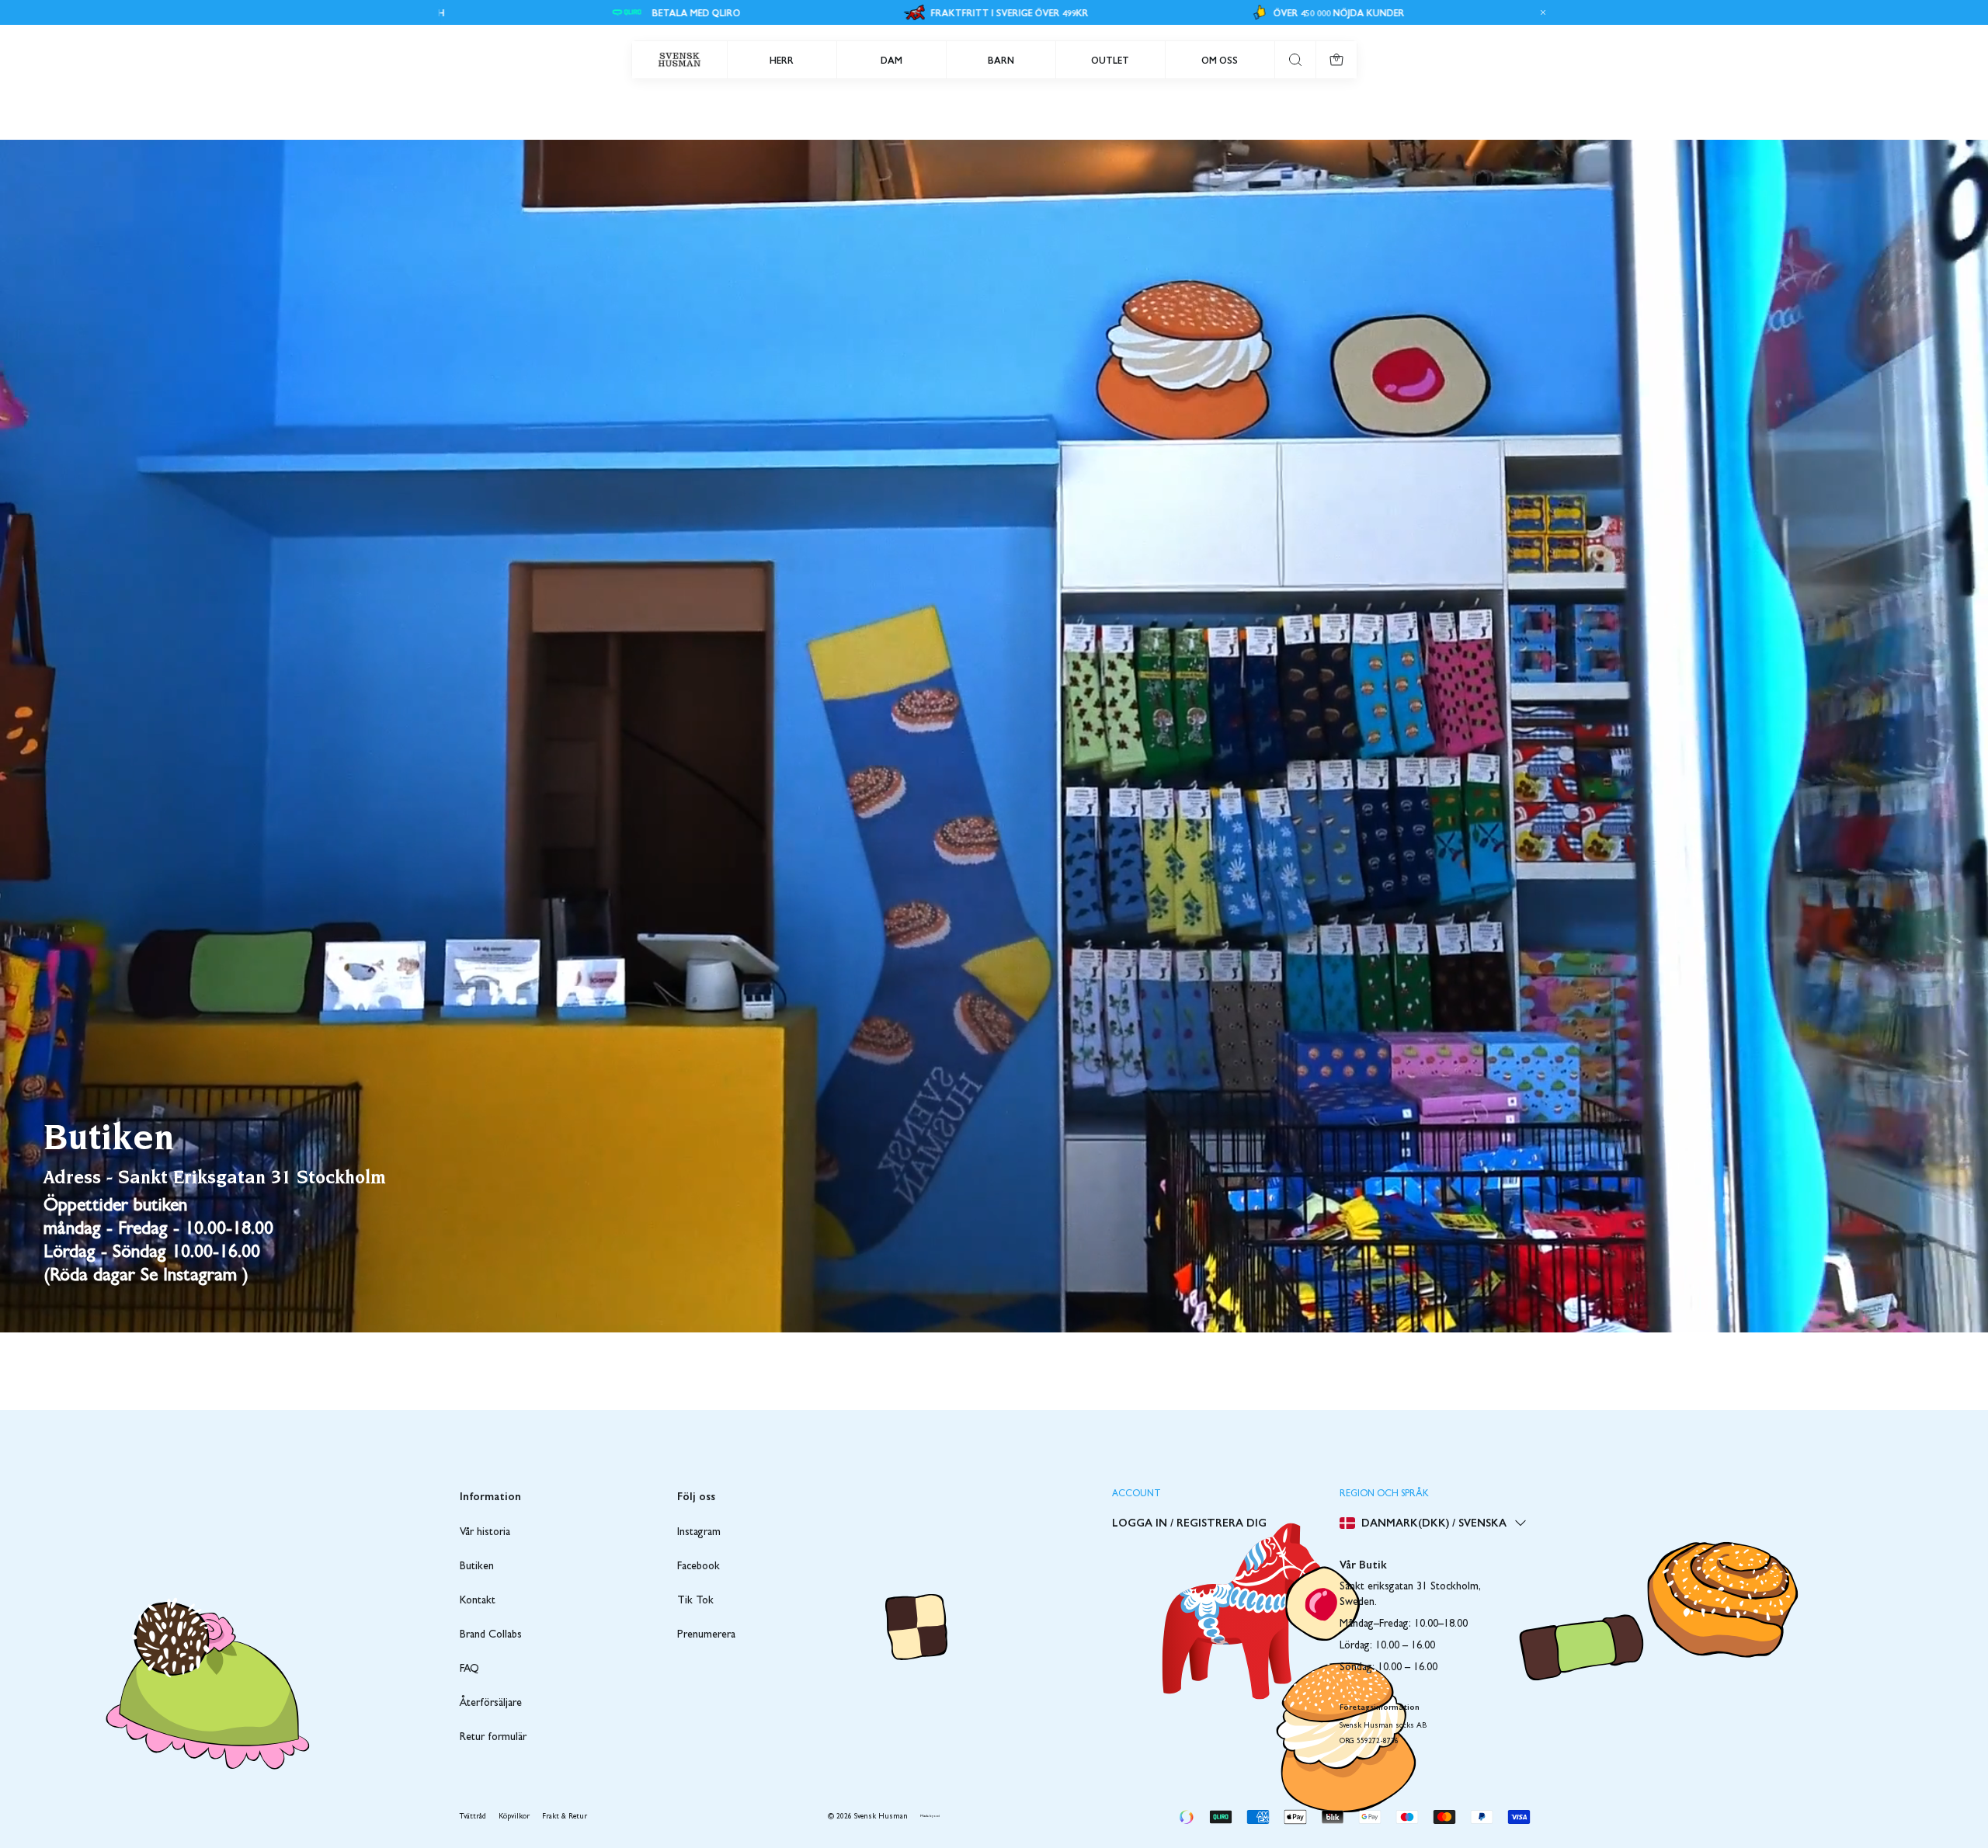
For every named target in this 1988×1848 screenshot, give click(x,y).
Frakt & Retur (565, 1817)
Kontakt (478, 1601)
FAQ (469, 1669)
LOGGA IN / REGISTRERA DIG (1189, 1522)
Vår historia (485, 1533)
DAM (891, 60)
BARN (1001, 60)
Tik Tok (695, 1601)
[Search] (1295, 60)
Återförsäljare (491, 1704)
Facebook (699, 1567)
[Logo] (679, 60)
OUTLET (1110, 60)
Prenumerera (706, 1635)
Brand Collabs (491, 1635)
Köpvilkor (514, 1817)
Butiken (477, 1567)
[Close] (1541, 12)
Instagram (699, 1533)
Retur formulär (493, 1738)
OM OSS (1220, 60)
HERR (782, 60)
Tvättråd (473, 1817)
